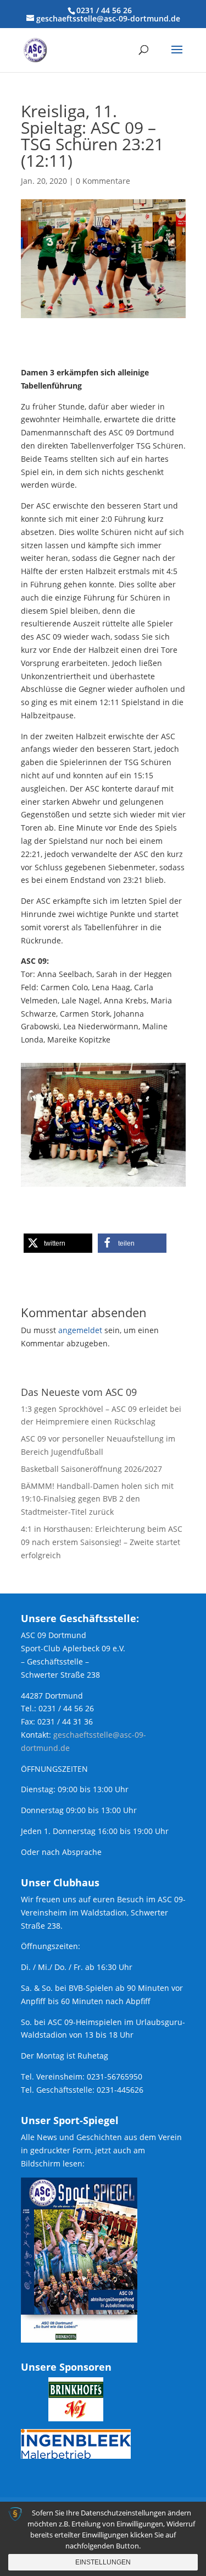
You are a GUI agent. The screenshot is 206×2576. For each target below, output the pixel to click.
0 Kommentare (103, 181)
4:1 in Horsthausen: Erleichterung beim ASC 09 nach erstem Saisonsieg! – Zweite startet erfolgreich (102, 1542)
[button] (58, 1243)
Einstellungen (103, 2562)
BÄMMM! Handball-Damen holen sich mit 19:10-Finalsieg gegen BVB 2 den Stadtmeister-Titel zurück (97, 1499)
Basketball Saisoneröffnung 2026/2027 (91, 1469)
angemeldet (80, 1330)
